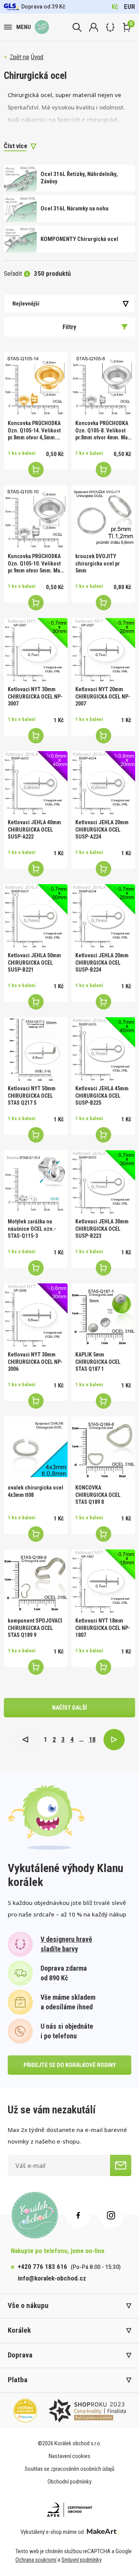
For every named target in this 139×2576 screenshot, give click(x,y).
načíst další (69, 1708)
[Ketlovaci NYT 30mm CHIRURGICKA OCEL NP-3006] (36, 1315)
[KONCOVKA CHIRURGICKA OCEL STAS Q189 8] (103, 1448)
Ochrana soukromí (36, 2560)
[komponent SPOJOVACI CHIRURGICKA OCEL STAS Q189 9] (36, 1581)
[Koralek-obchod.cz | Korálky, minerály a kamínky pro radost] (42, 27)
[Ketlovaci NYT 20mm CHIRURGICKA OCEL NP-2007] (103, 650)
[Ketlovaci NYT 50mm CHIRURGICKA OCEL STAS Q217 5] (36, 1049)
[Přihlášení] (94, 27)
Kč (115, 7)
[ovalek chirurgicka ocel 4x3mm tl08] (36, 1448)
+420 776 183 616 (42, 2267)
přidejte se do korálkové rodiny (70, 2065)
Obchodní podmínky (69, 2482)
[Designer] (110, 27)
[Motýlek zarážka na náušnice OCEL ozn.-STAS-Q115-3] (36, 1182)
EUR (130, 7)
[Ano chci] (121, 2165)
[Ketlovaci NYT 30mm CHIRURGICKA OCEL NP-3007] (36, 650)
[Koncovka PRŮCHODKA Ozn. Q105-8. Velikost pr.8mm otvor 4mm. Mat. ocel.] (103, 384)
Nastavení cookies (69, 2456)
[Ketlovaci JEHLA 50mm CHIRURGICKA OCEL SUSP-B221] (36, 916)
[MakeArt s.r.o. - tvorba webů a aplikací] (103, 2532)
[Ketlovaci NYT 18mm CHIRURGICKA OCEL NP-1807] (103, 1581)
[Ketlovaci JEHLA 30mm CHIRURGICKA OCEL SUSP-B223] (103, 1182)
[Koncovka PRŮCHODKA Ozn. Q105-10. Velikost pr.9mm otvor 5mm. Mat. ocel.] (36, 517)
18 (92, 1739)
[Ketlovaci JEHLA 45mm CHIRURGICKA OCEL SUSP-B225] (103, 1049)
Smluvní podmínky (81, 2560)
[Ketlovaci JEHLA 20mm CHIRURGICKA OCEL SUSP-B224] (103, 916)
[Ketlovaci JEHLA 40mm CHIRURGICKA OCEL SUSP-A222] (36, 783)
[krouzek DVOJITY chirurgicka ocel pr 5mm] (103, 517)
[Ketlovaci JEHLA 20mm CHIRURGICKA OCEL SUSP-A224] (103, 783)
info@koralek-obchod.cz (52, 2278)
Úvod (37, 57)
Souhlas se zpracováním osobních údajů (69, 2469)
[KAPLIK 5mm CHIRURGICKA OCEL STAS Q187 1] (103, 1315)
